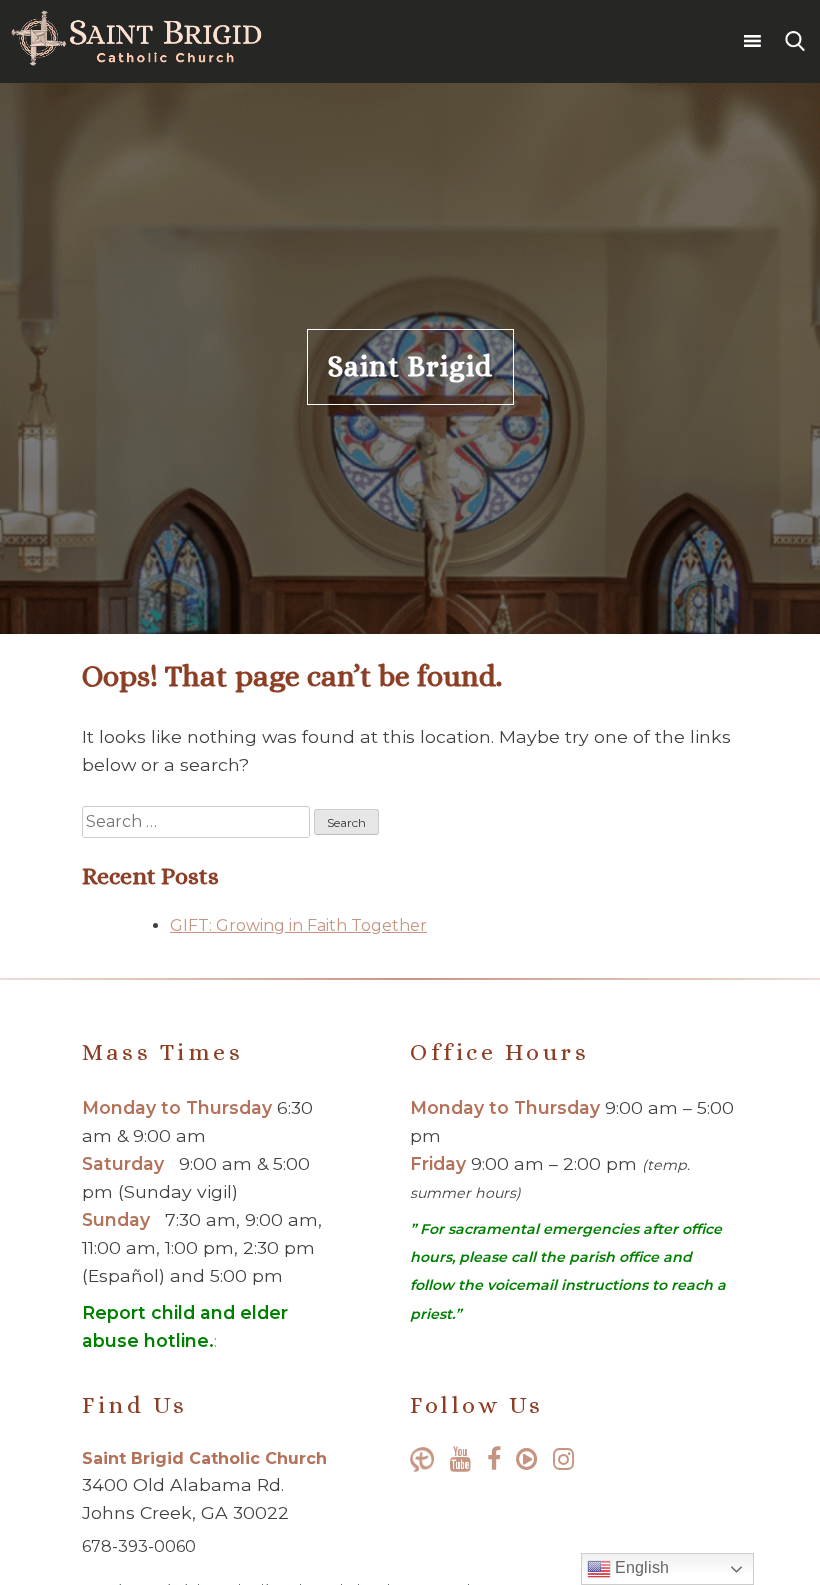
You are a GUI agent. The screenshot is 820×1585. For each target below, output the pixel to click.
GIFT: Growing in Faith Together (298, 925)
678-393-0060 (139, 1546)
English (640, 1567)
